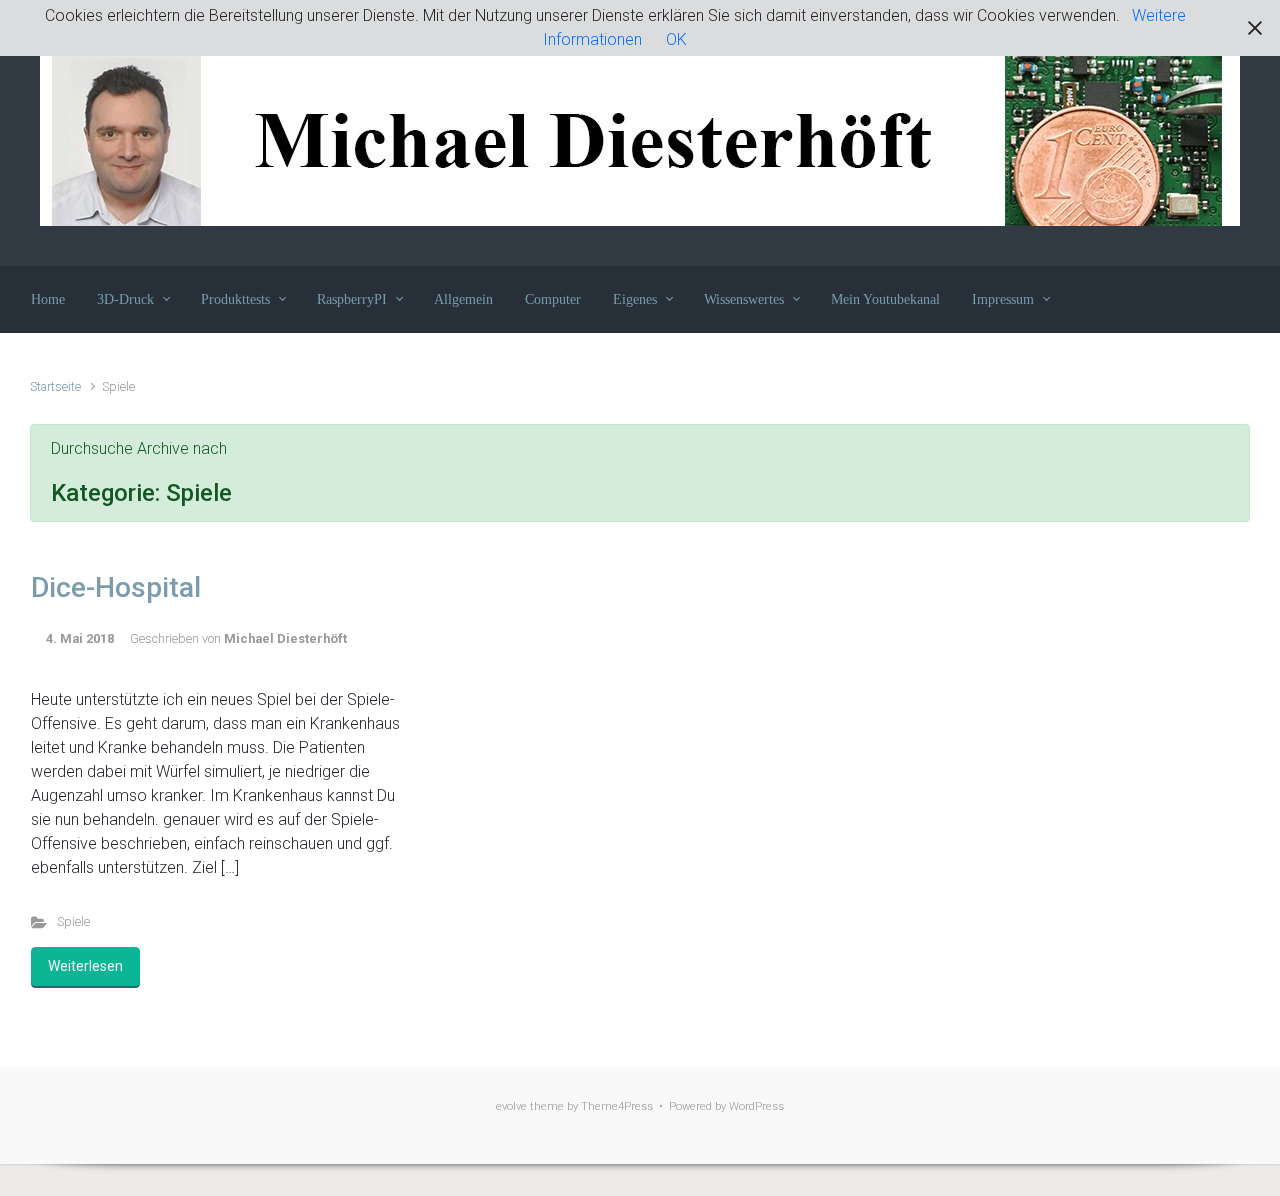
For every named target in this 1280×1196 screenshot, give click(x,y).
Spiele (73, 921)
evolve (511, 1106)
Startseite (55, 386)
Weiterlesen (85, 966)
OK (676, 39)
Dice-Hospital (116, 587)
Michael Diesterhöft (285, 638)
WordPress (756, 1106)
